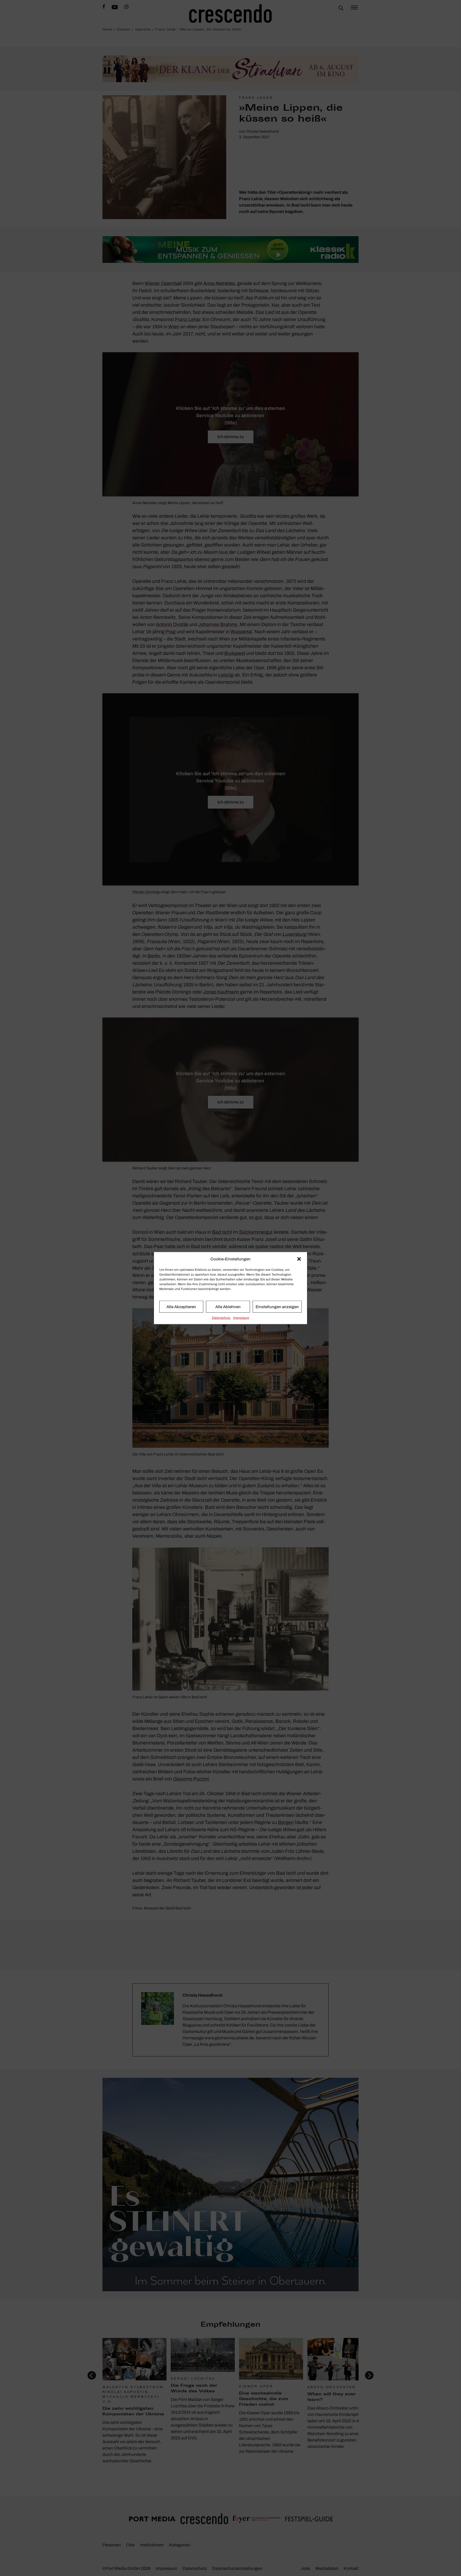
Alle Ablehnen (228, 1307)
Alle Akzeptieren (181, 1307)
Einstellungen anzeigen (277, 1307)
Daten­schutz (221, 1318)
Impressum (241, 1318)
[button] (299, 1259)
